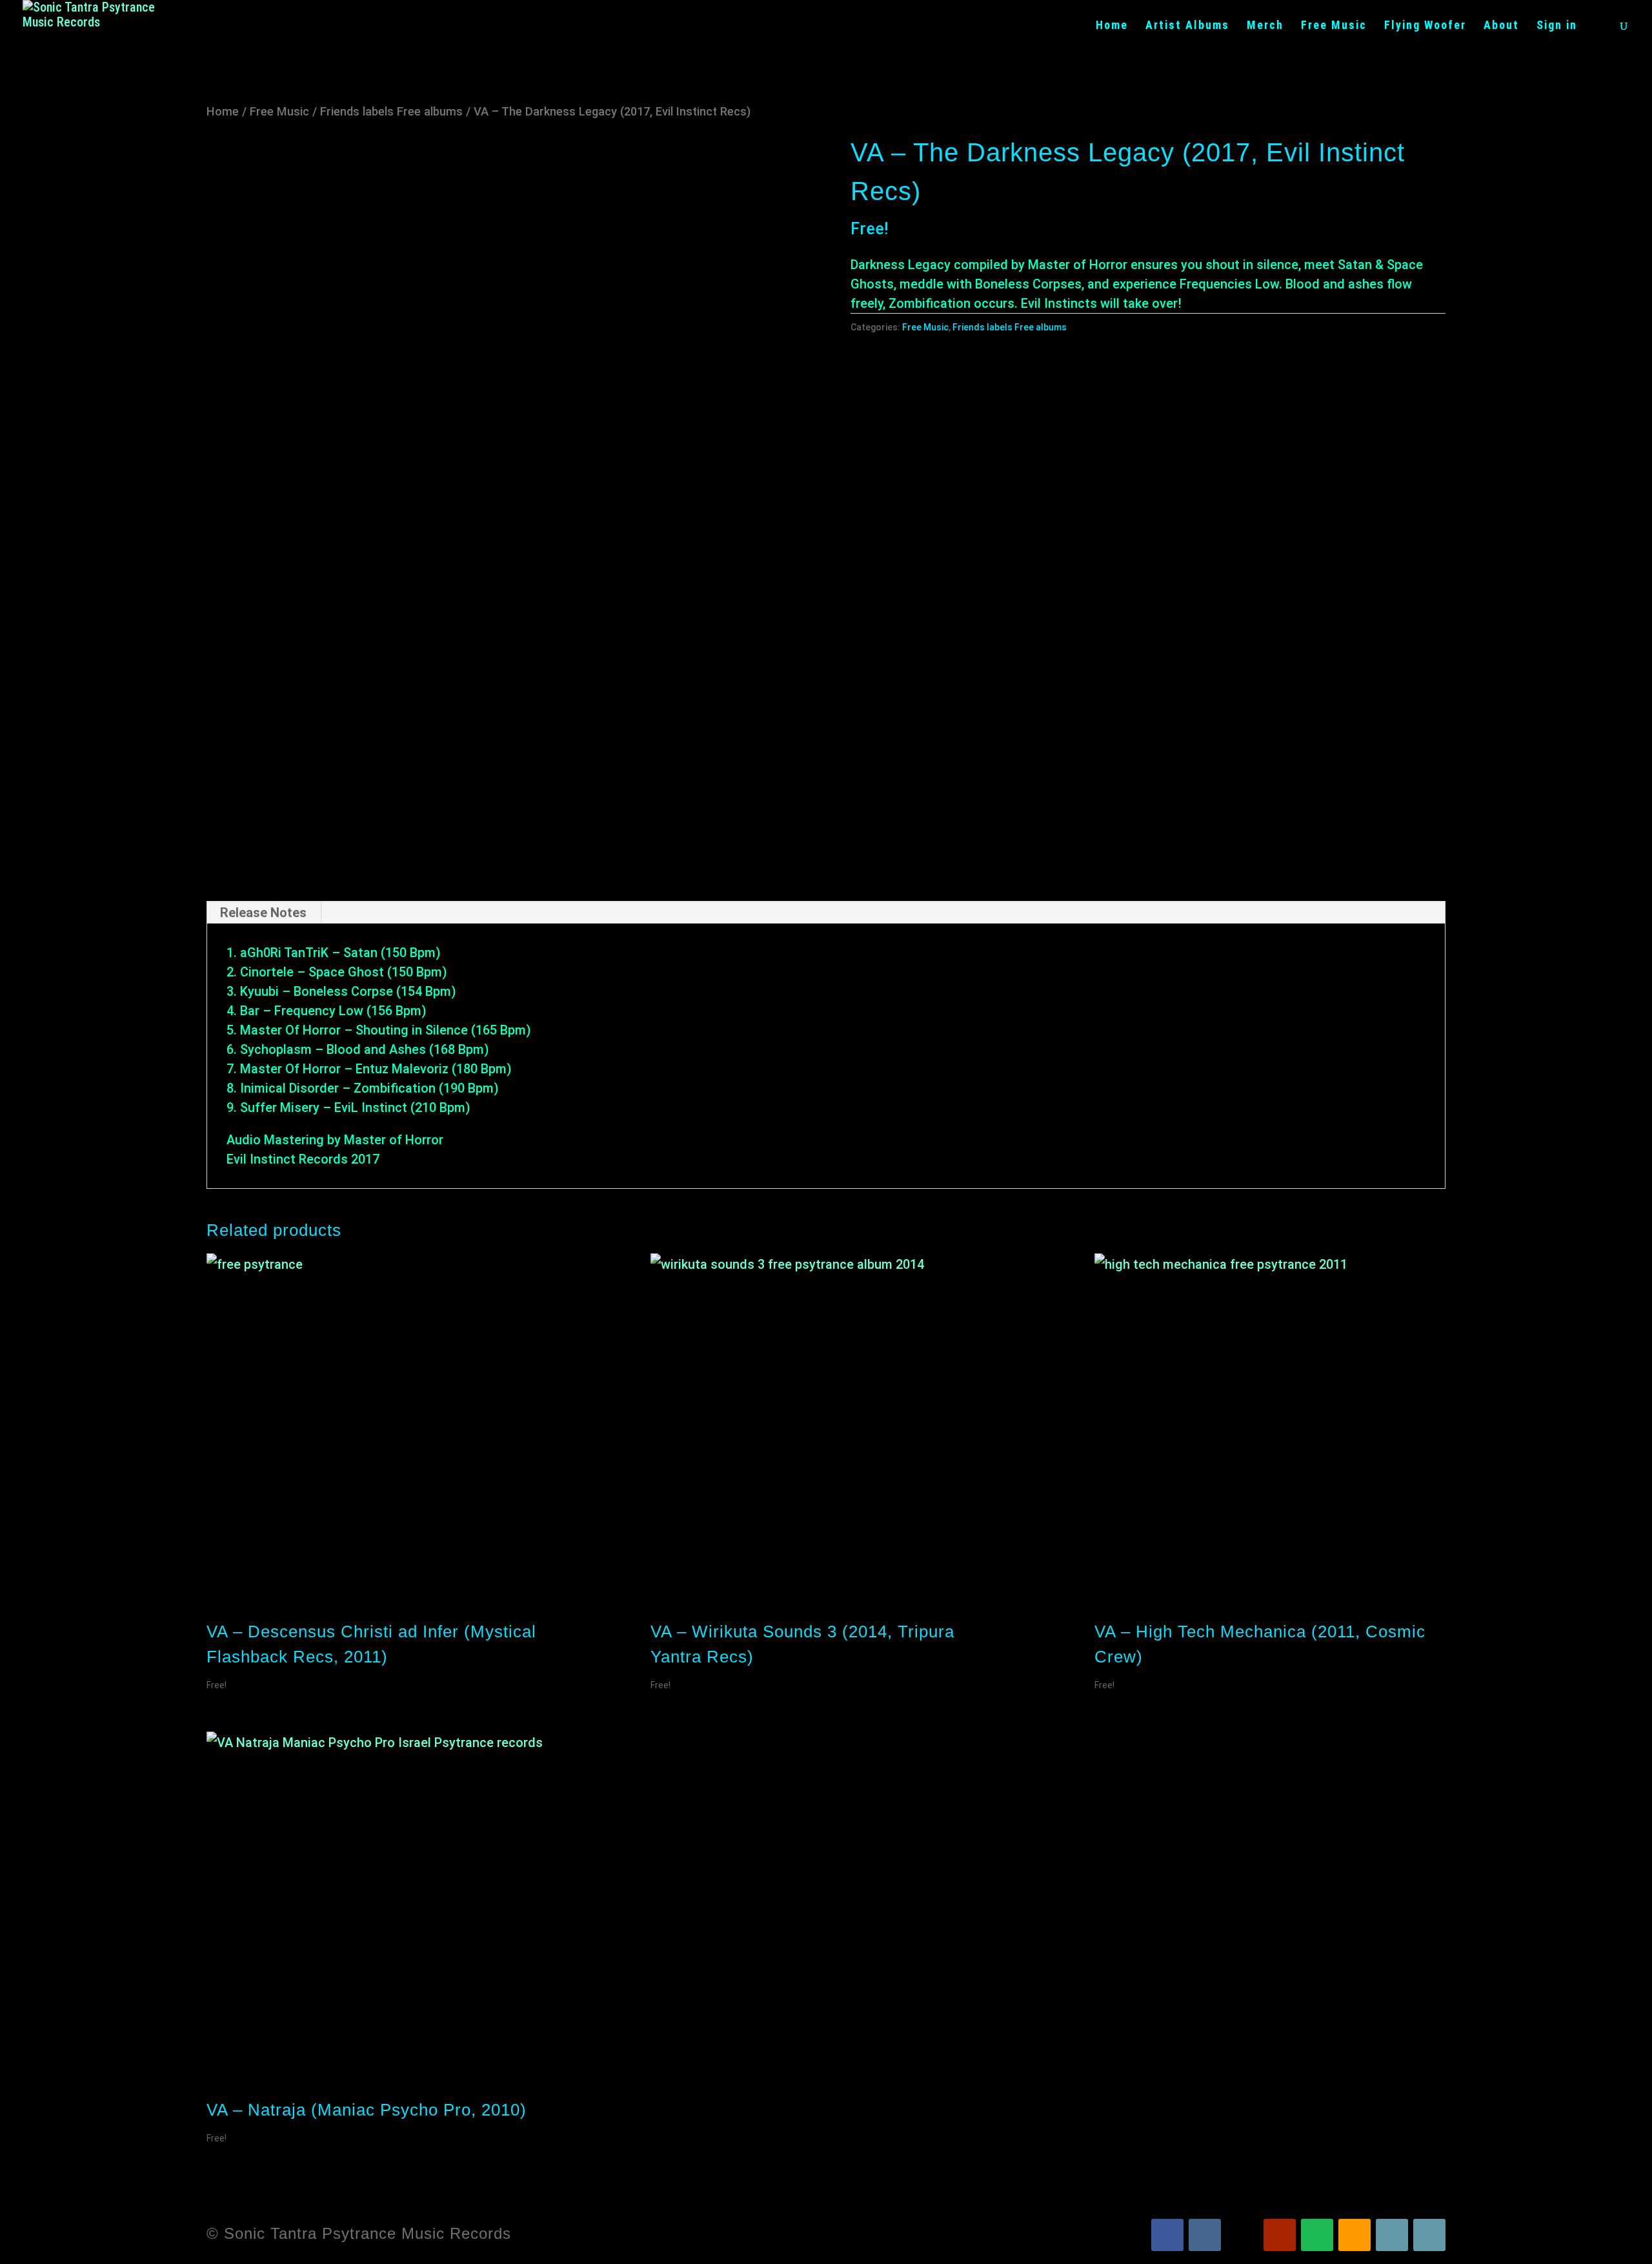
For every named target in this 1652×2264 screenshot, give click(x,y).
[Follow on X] (1242, 2235)
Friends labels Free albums (391, 111)
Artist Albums (1187, 26)
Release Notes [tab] (263, 913)
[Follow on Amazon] (1355, 2235)
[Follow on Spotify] (1317, 2235)
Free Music (1334, 26)
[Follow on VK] (1205, 2235)
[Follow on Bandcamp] (1392, 2235)
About (1501, 26)
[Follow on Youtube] (1280, 2235)
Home (1112, 26)
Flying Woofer (1425, 26)
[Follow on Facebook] (1167, 2235)
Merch (1265, 26)
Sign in (1557, 26)
